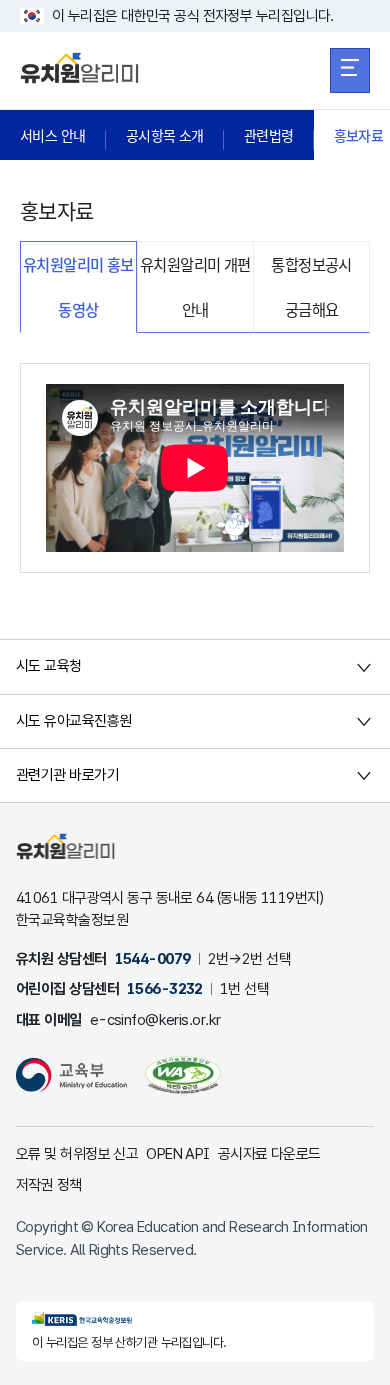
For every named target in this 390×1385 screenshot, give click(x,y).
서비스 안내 (53, 135)
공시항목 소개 (165, 135)
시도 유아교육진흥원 (73, 721)
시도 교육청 (49, 666)
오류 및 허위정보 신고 (77, 1154)
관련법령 (269, 135)
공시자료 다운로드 (269, 1154)
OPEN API (178, 1154)
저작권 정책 (49, 1185)
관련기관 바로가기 (67, 775)
